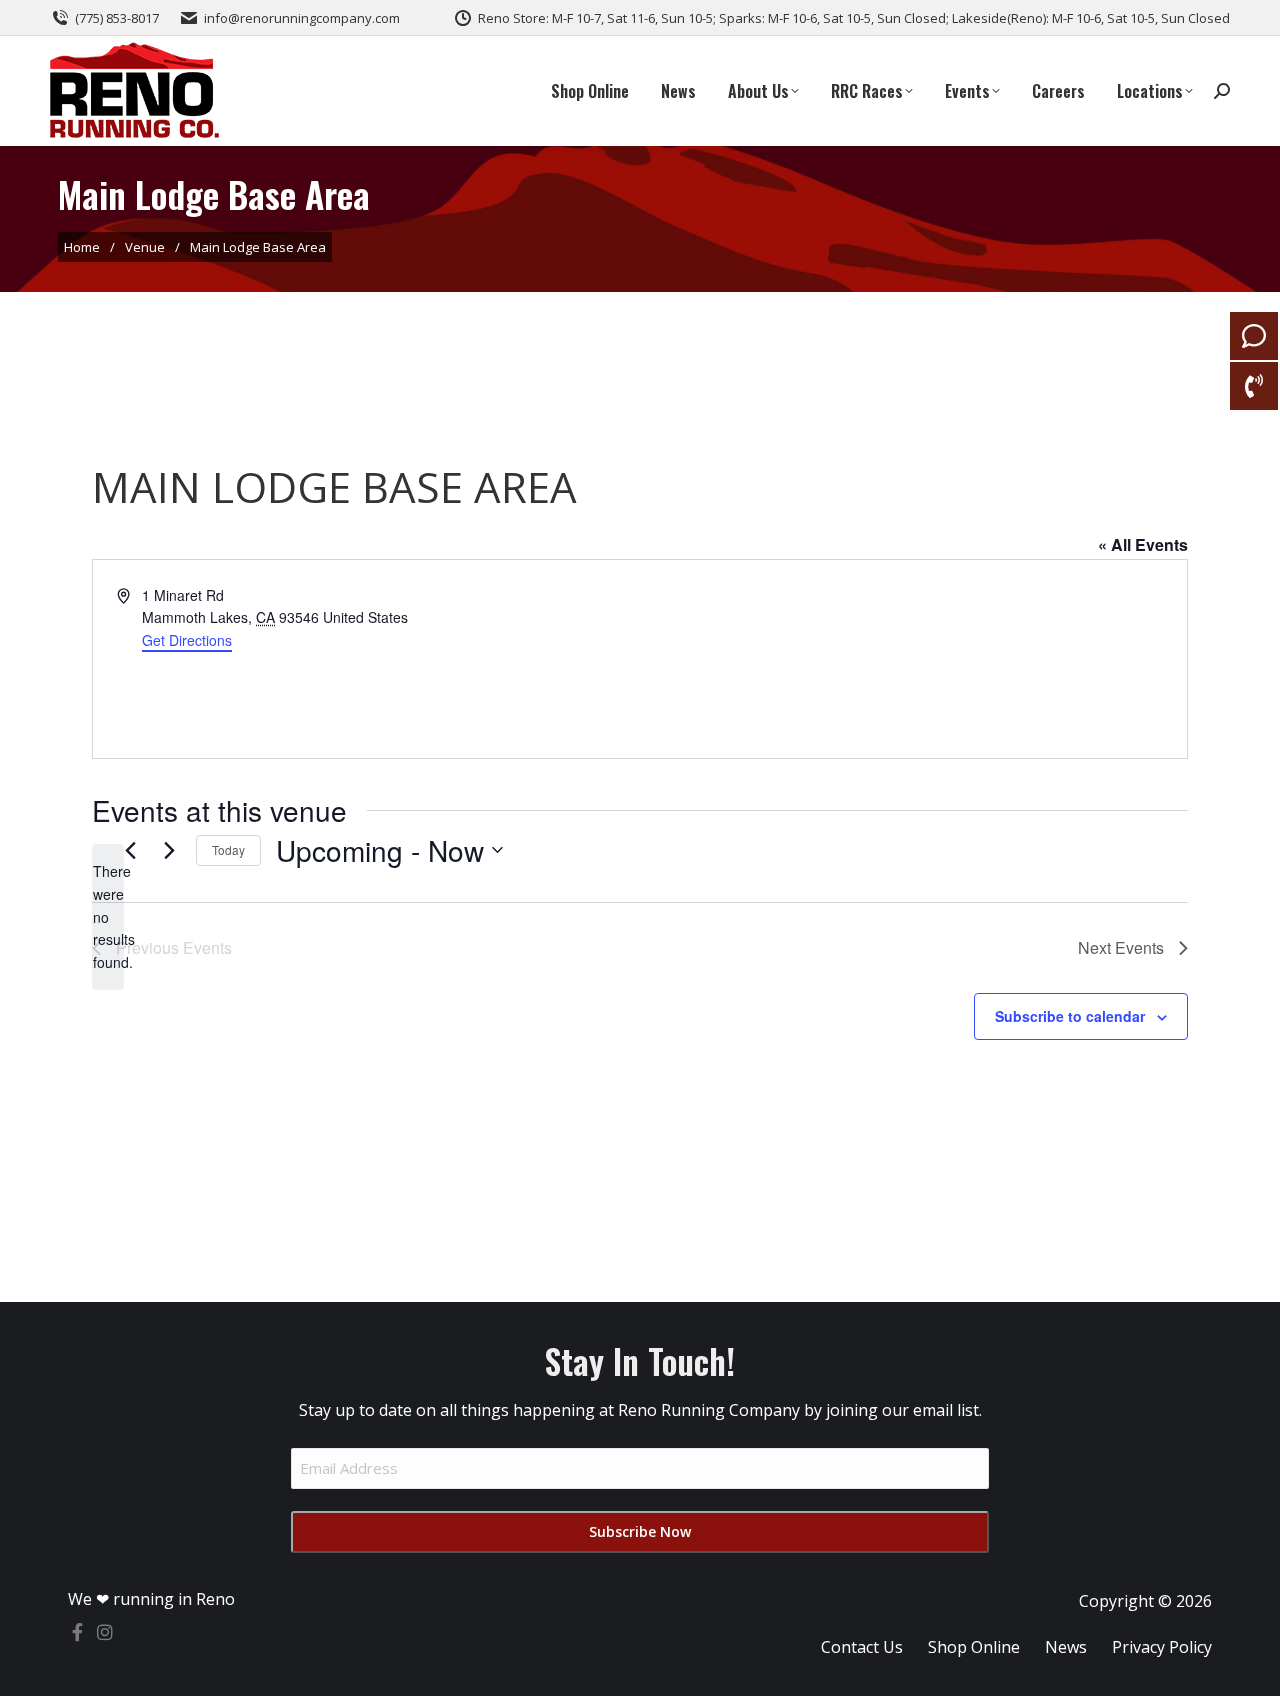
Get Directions (187, 640)
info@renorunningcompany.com (302, 18)
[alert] (108, 916)
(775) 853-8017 (117, 18)
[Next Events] (169, 850)
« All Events (1143, 544)
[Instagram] (105, 1632)
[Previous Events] (130, 850)
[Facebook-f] (77, 1632)
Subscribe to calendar (1070, 1016)
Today (228, 849)
